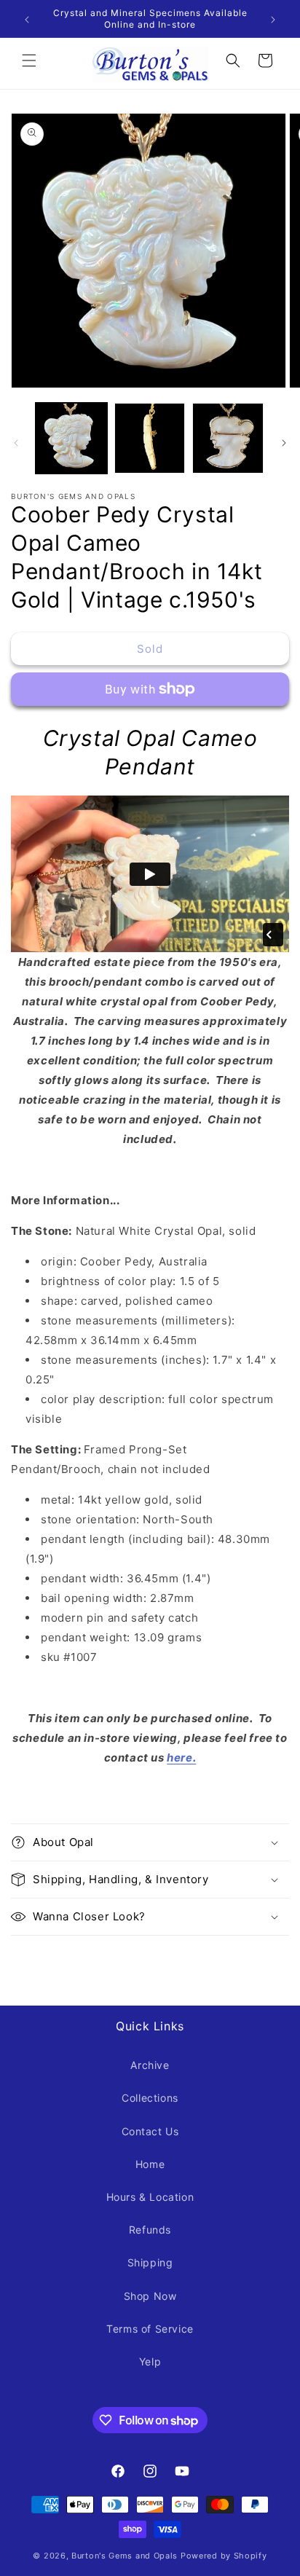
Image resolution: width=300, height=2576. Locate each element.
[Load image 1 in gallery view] (71, 439)
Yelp (150, 2361)
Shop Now (150, 2296)
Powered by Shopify (224, 2556)
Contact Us (150, 2131)
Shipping (150, 2262)
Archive (150, 2065)
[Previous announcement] (27, 19)
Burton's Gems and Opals (125, 2556)
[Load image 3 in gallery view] (228, 439)
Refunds (150, 2230)
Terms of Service (150, 2329)
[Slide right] (284, 441)
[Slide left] (16, 441)
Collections (150, 2098)
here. (181, 1758)
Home (150, 2164)
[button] (29, 60)
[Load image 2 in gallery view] (150, 439)
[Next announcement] (273, 19)
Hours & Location (150, 2197)
